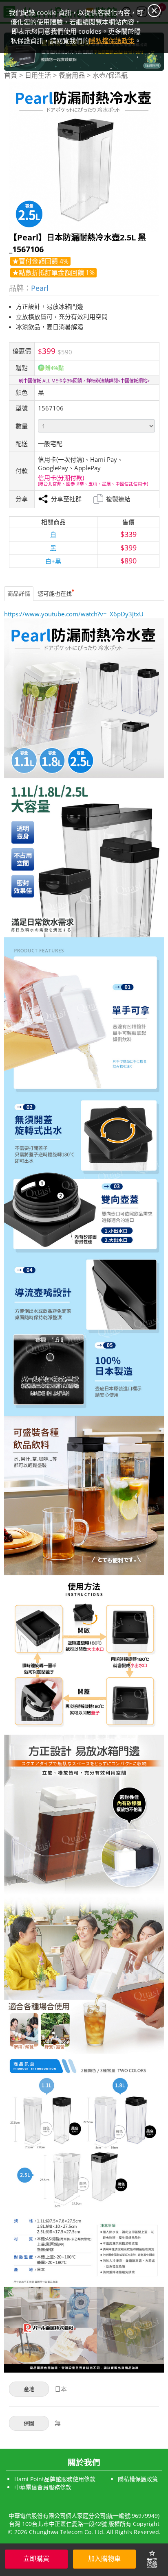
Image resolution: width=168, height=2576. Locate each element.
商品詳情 (19, 593)
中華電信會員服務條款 (43, 2487)
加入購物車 (104, 2559)
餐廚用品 (72, 75)
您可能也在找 (55, 593)
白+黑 (53, 561)
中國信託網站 (134, 381)
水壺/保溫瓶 (110, 75)
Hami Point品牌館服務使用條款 (55, 2479)
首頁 (11, 75)
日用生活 (38, 75)
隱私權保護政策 (138, 2479)
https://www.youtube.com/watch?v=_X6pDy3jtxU (74, 614)
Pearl (40, 288)
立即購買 (36, 2559)
